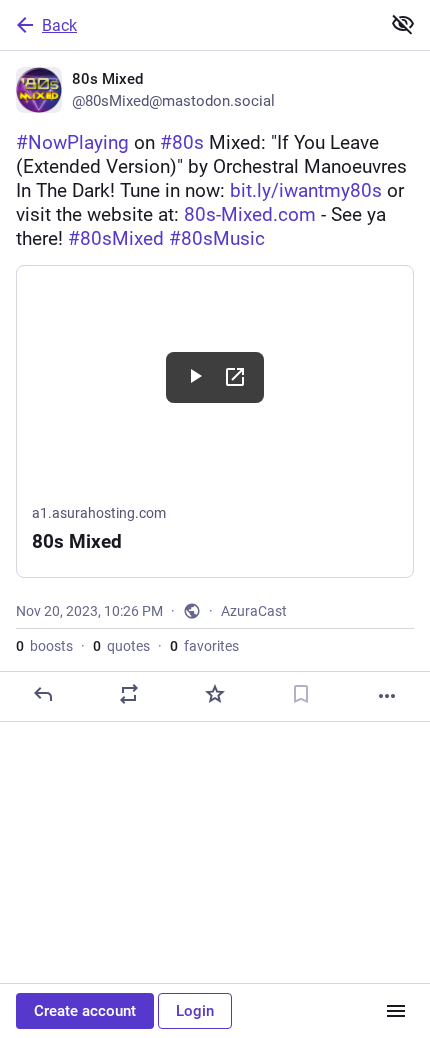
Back (59, 25)
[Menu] (396, 1011)
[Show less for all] (403, 24)
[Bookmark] (301, 694)
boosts (44, 646)
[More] (387, 696)
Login (195, 1011)
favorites (204, 646)
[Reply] (43, 694)
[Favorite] (215, 694)
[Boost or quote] (129, 694)
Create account (85, 1011)
